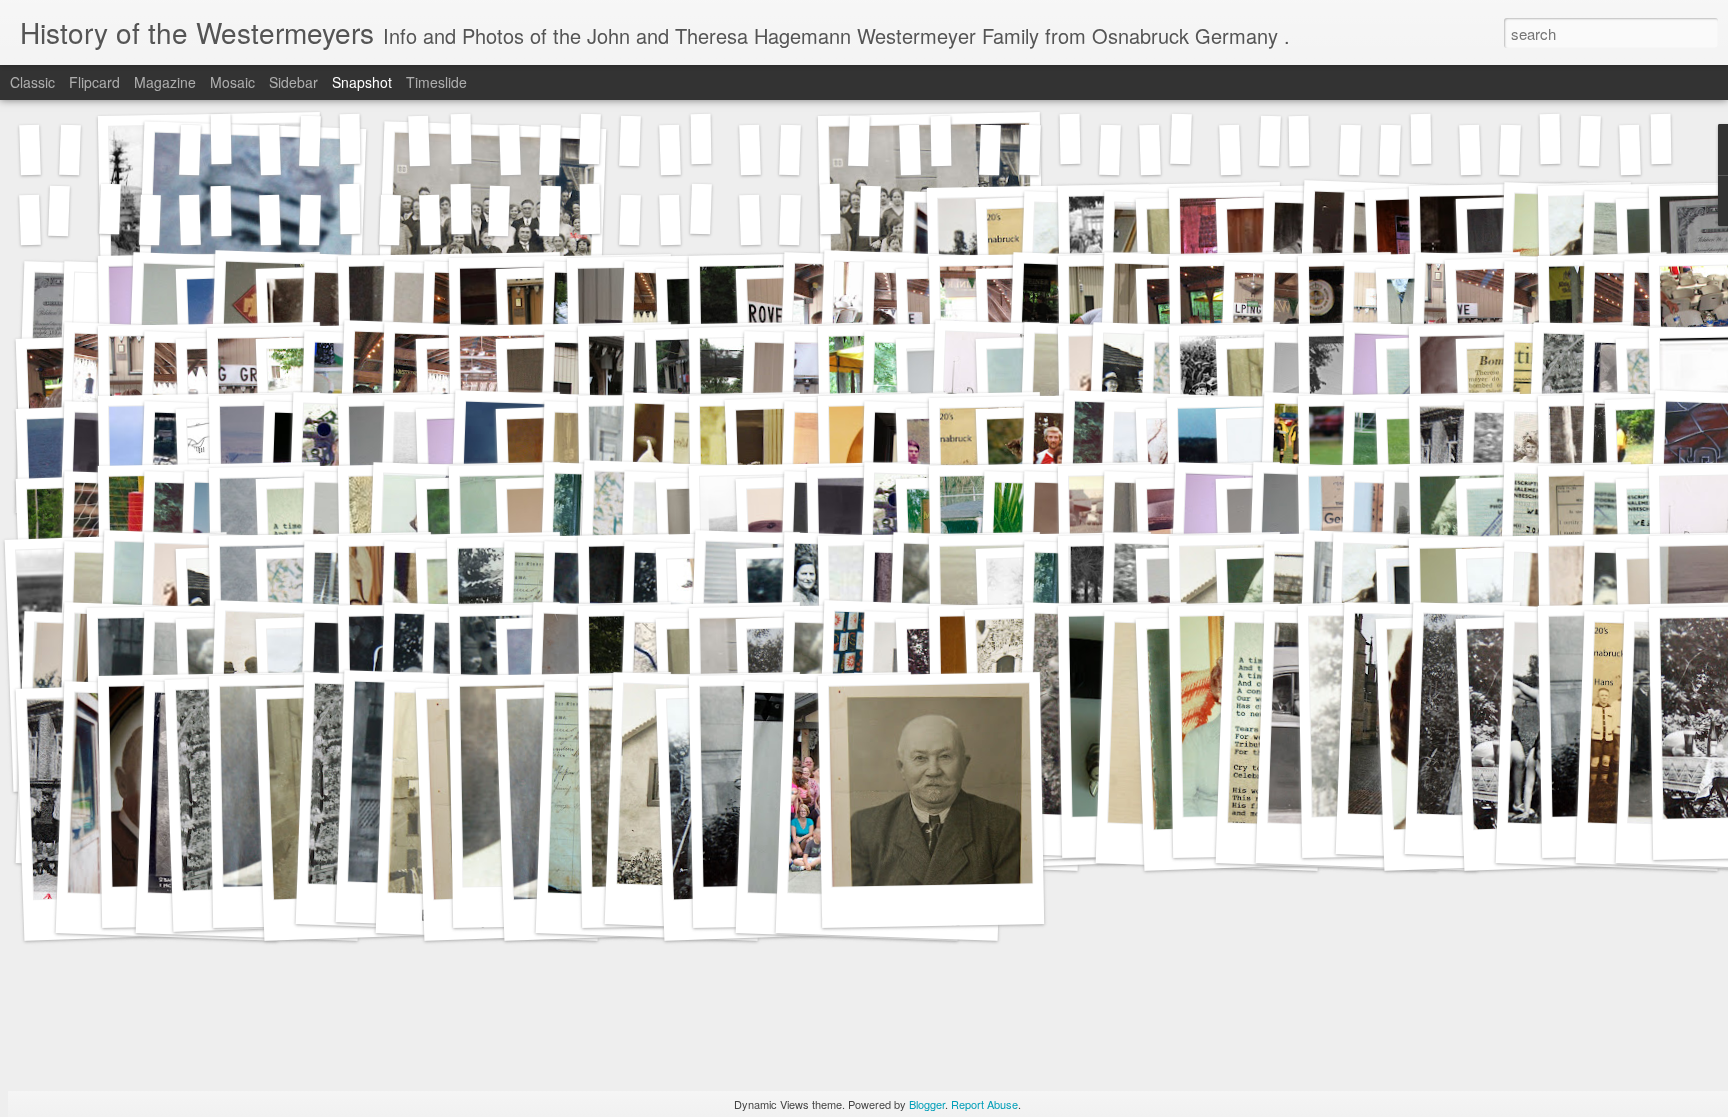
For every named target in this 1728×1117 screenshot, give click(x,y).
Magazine (165, 82)
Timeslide (436, 82)
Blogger (927, 1104)
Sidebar (293, 82)
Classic (32, 82)
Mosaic (232, 82)
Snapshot (362, 82)
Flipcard (94, 82)
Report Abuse (984, 1104)
